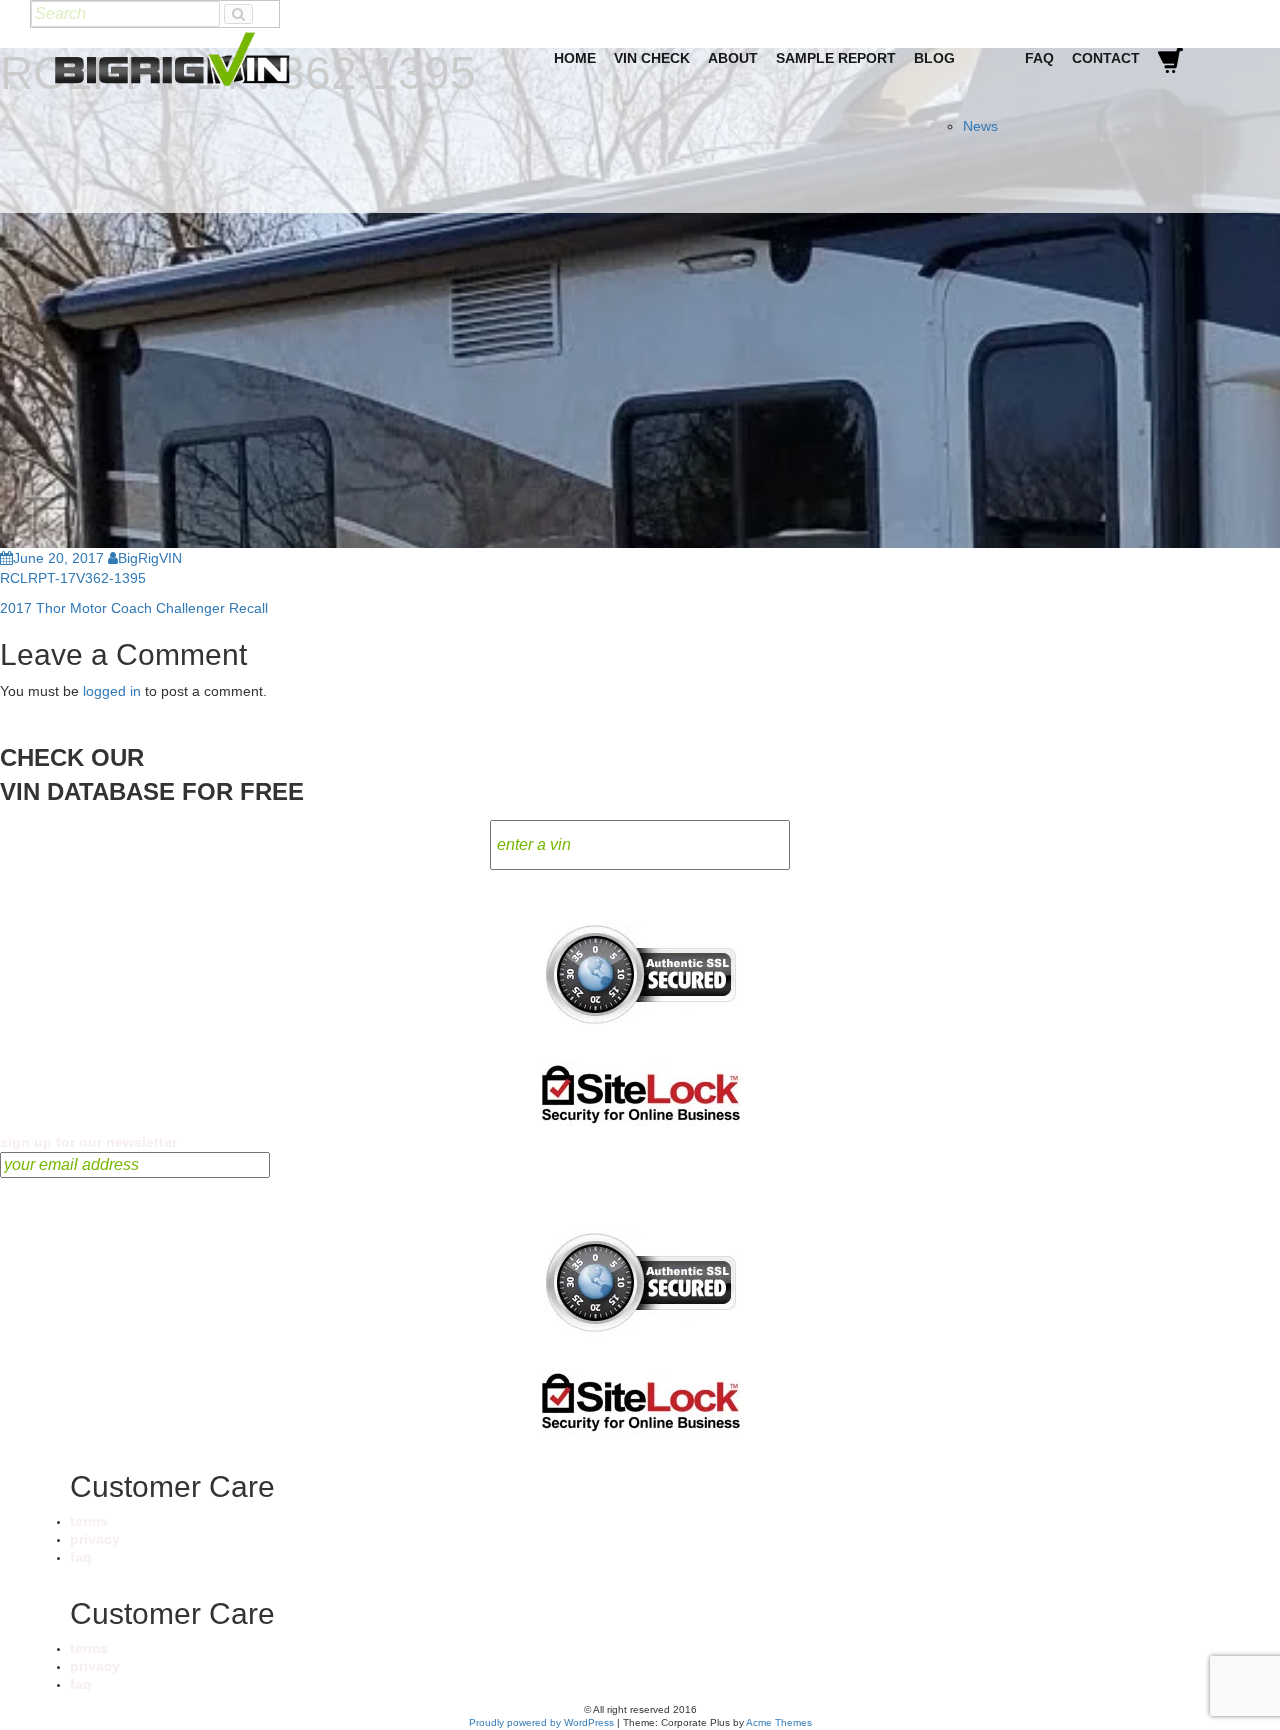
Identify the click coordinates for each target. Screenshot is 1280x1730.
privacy (95, 1539)
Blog (934, 58)
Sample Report (836, 58)
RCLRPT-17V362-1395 (73, 578)
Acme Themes (779, 1722)
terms (89, 1521)
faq (81, 1557)
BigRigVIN (150, 558)
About (733, 58)
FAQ (1039, 58)
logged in (112, 691)
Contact (1106, 58)
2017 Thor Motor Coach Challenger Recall (134, 608)
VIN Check (652, 58)
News (980, 126)
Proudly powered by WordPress (541, 1722)
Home (575, 58)
